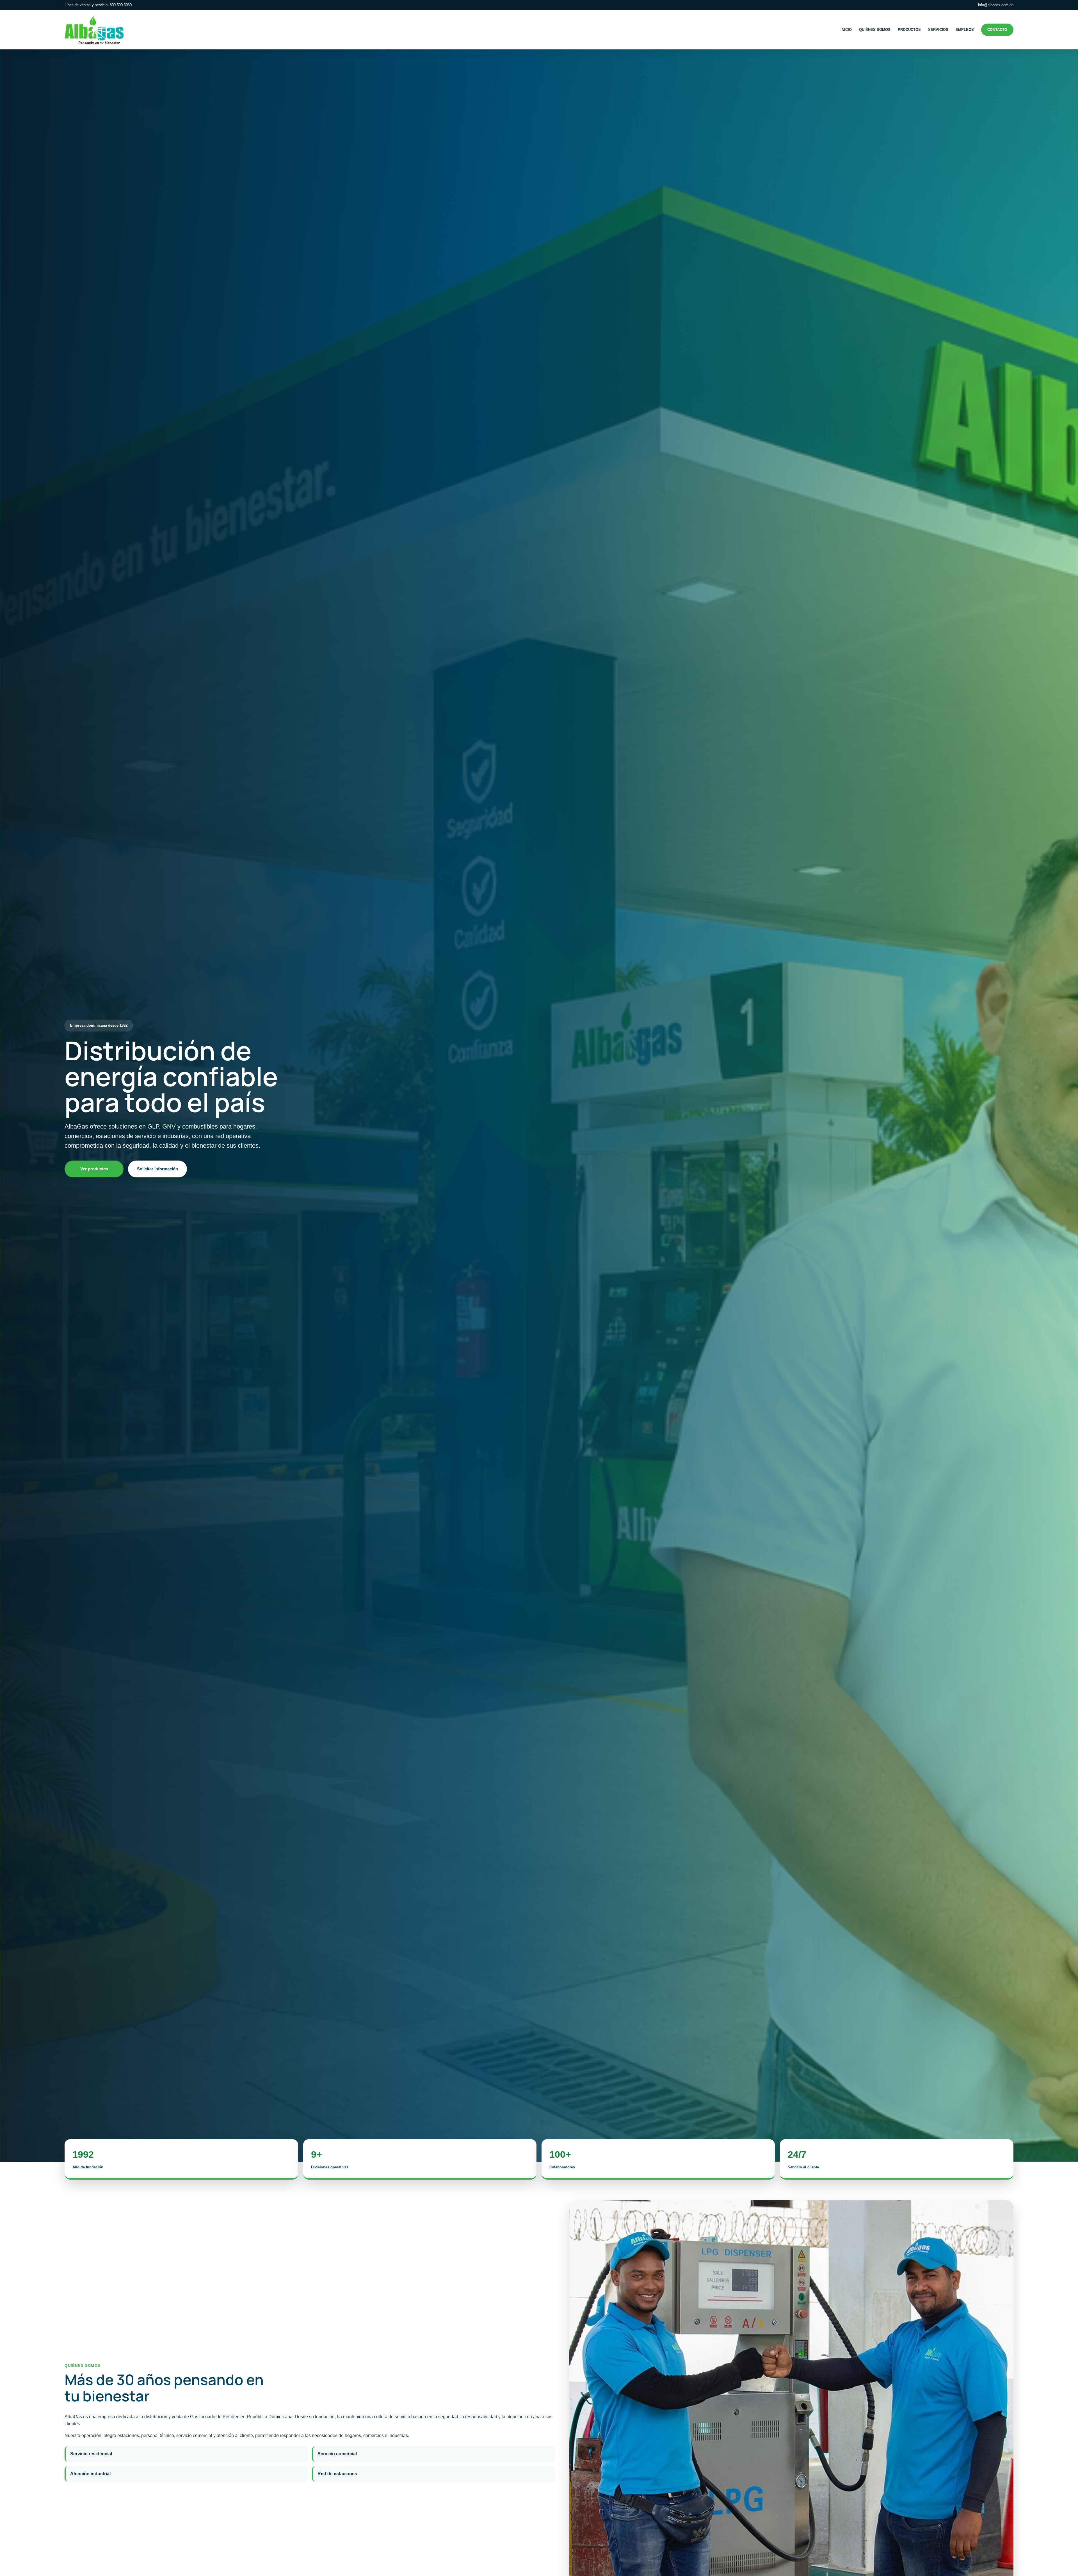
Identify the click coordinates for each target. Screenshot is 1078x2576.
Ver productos (94, 1169)
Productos (909, 30)
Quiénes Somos (875, 30)
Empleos (965, 30)
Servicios (938, 30)
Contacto (997, 30)
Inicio (846, 30)
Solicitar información (157, 1169)
